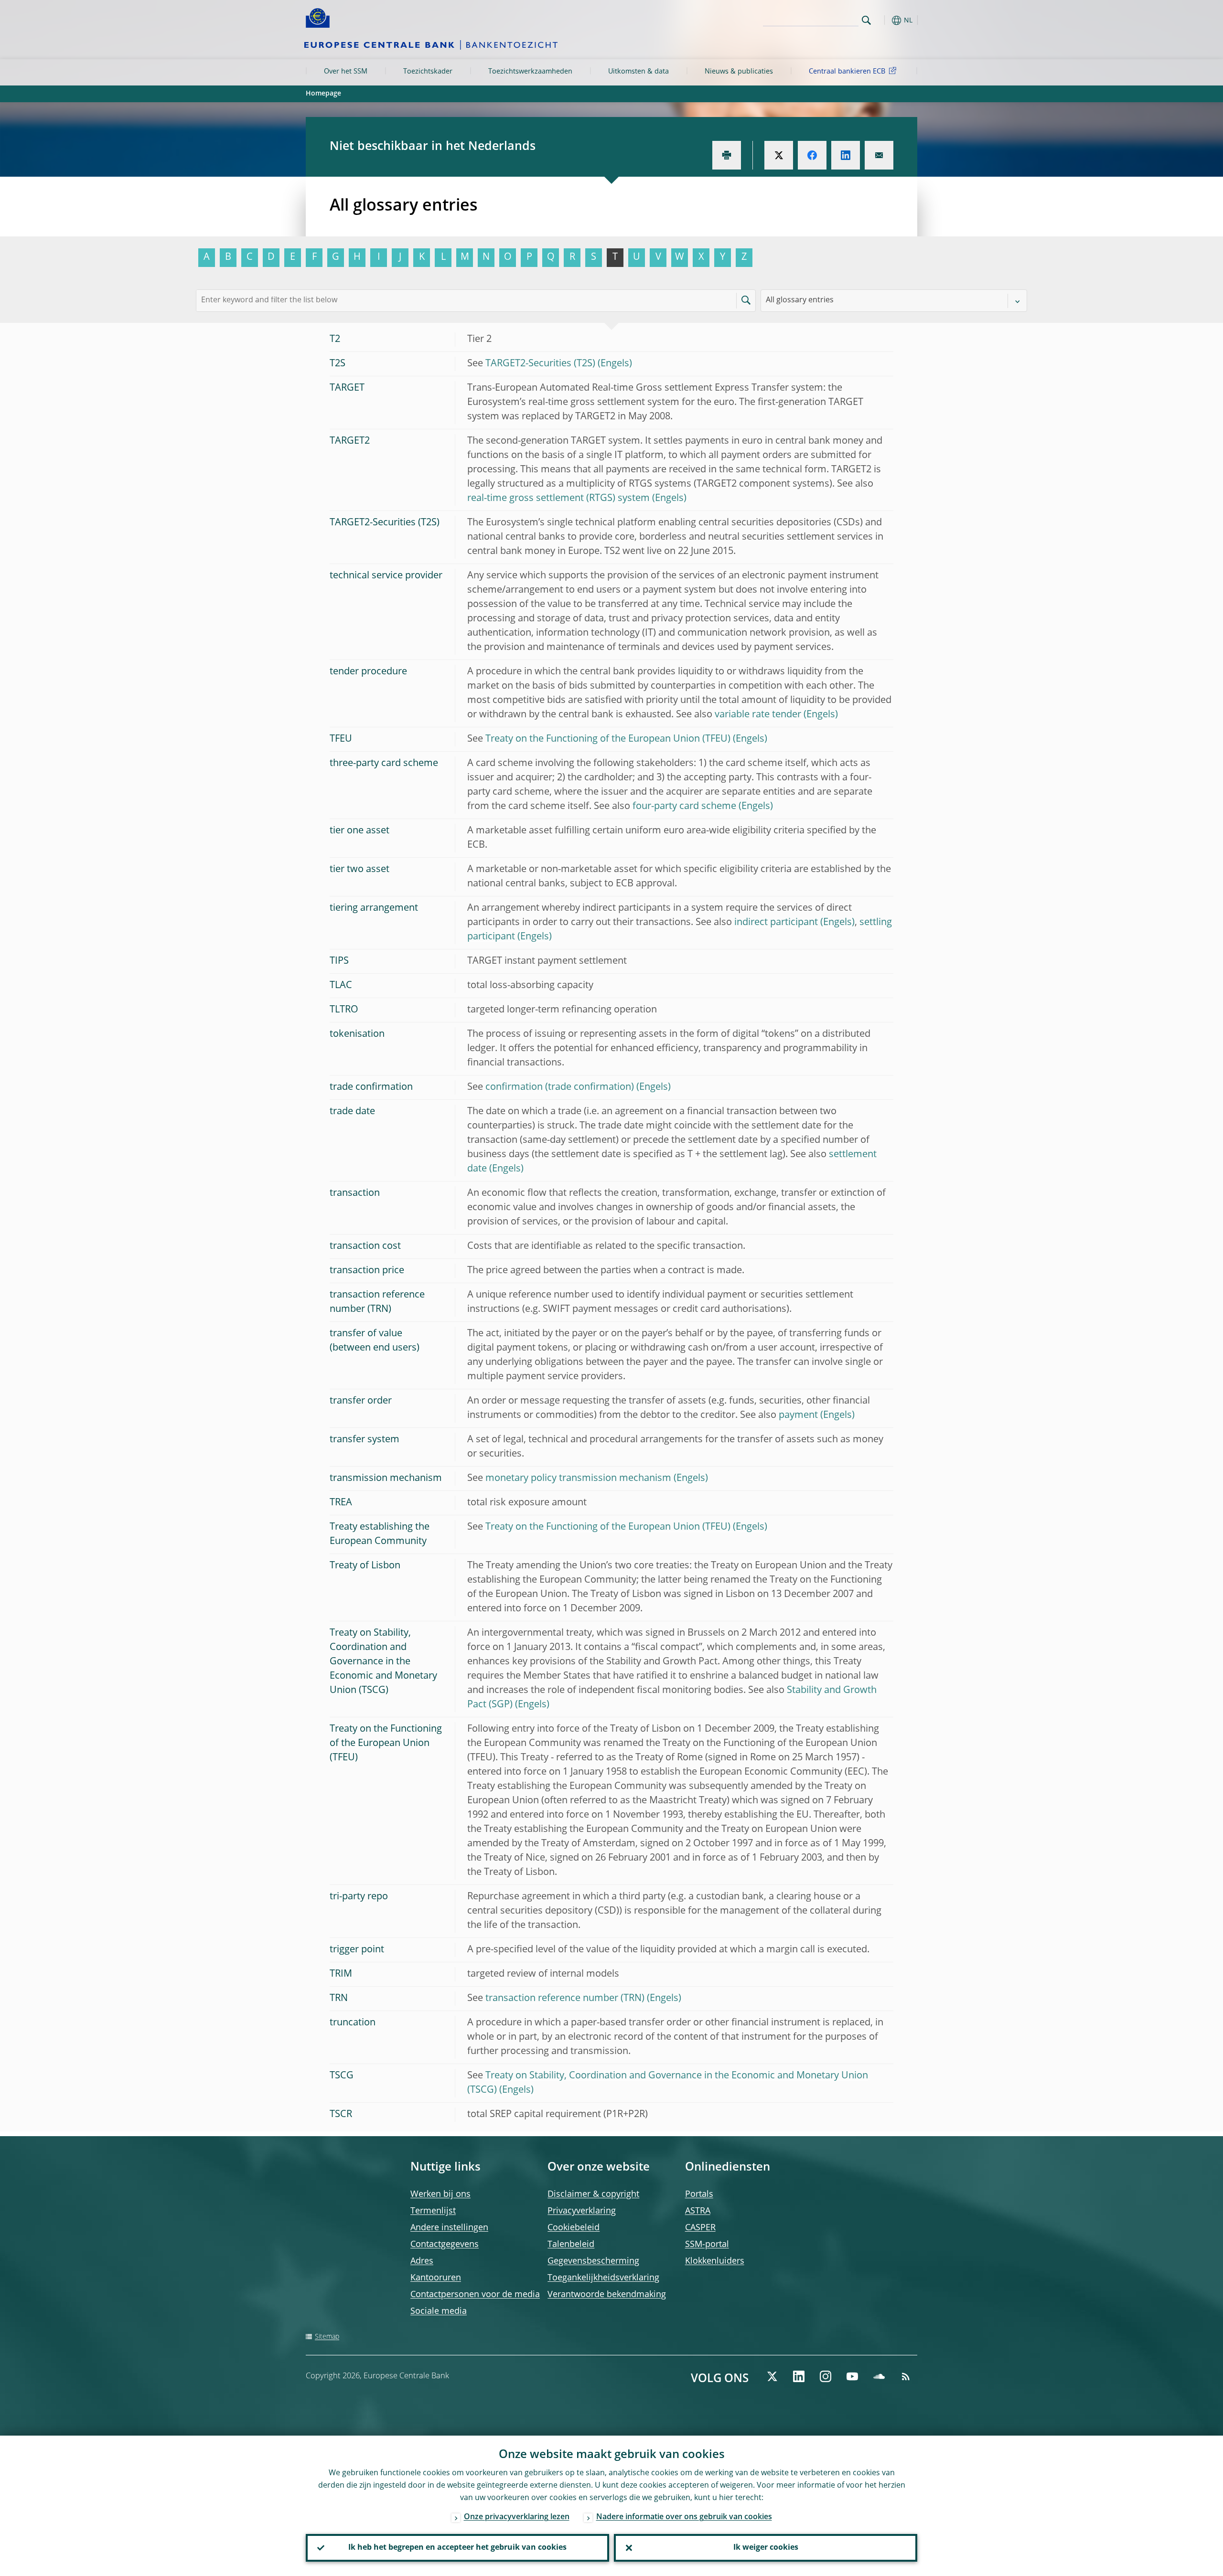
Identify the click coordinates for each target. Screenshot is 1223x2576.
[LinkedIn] (799, 2376)
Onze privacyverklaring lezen (517, 2517)
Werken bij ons (440, 2194)
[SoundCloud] (879, 2376)
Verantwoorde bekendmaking (607, 2295)
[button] (884, 20)
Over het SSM (346, 72)
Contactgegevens (445, 2245)
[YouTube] (852, 2376)
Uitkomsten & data (638, 72)
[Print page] (727, 155)
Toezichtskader (428, 72)
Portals (699, 2194)
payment (798, 1416)
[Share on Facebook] (812, 155)
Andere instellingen (449, 2228)
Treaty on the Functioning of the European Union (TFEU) (608, 739)
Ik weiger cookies (766, 2548)
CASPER (700, 2228)
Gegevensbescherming (593, 2261)
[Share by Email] (879, 155)
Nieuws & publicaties (739, 72)
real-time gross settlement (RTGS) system (558, 499)
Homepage (323, 94)
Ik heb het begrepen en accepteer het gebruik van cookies (457, 2548)
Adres (422, 2261)
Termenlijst (433, 2211)
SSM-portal (707, 2245)
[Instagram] (826, 2376)
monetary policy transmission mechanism (578, 1479)
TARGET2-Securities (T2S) (540, 364)
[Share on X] (779, 155)
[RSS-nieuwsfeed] (906, 2376)
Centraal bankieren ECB (847, 72)
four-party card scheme (684, 807)
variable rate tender (758, 715)
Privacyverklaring (582, 2211)
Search (866, 20)
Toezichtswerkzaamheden (530, 72)
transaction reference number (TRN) (565, 1999)
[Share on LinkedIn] (846, 155)
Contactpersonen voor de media (475, 2295)
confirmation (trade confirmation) (560, 1087)
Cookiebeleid (574, 2228)
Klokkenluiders (715, 2261)
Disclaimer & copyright (593, 2194)
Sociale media (439, 2311)
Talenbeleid (571, 2245)
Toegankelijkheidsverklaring (603, 2278)
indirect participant (776, 923)
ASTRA (698, 2211)
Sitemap (327, 2337)
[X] (772, 2376)
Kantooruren (436, 2278)
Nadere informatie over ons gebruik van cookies (684, 2517)
